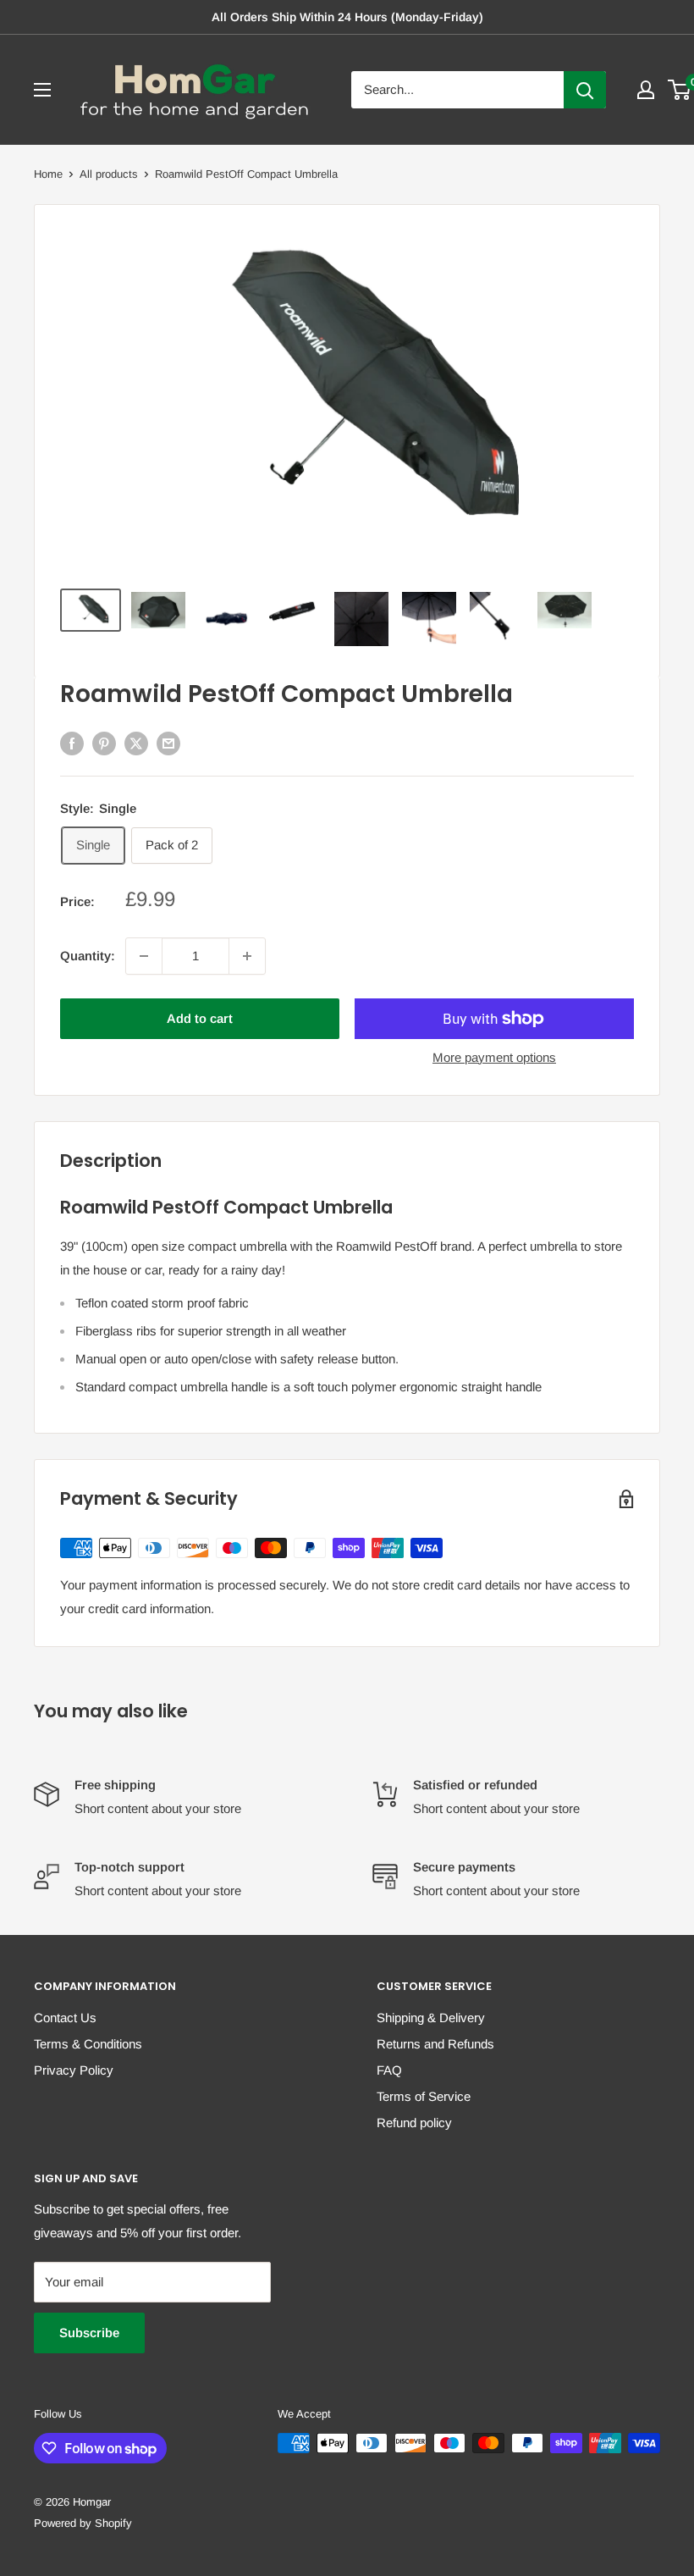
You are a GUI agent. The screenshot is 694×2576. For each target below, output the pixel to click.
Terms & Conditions (88, 2044)
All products (109, 174)
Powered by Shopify (83, 2523)
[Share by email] (168, 743)
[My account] (646, 90)
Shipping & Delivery (431, 2018)
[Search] (585, 90)
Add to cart (200, 1018)
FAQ (389, 2070)
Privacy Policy (74, 2070)
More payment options (494, 1057)
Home (48, 174)
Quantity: (88, 956)
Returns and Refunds (435, 2044)
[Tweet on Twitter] (136, 743)
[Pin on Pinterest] (104, 743)
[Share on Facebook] (72, 743)
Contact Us (65, 2018)
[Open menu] (42, 90)
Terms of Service (424, 2096)
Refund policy (414, 2123)
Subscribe (89, 2333)
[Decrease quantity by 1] (144, 956)
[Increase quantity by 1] (247, 956)
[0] (680, 90)
